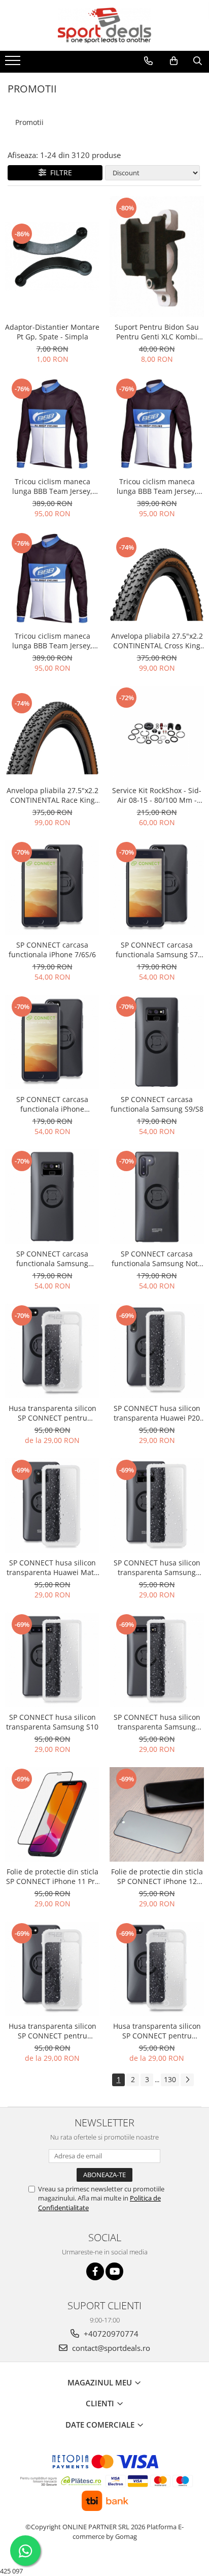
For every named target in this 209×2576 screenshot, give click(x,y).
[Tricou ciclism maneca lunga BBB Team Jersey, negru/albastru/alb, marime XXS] (52, 424)
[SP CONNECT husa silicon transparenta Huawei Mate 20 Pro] (52, 1505)
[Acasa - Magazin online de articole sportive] (104, 25)
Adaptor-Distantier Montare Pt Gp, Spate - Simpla (52, 332)
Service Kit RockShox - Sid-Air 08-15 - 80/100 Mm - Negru (157, 795)
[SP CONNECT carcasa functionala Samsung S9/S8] (157, 1042)
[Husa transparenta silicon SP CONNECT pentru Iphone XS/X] (52, 1351)
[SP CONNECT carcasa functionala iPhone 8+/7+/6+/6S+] (52, 1042)
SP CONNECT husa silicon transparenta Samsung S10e (157, 1722)
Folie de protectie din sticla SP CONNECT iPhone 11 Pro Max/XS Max (53, 1876)
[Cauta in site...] (198, 61)
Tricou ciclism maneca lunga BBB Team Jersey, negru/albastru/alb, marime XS (157, 486)
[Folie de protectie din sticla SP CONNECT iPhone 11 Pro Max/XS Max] (52, 1814)
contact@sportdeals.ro (110, 2348)
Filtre (59, 172)
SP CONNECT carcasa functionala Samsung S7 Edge (157, 950)
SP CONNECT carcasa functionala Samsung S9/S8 (157, 1104)
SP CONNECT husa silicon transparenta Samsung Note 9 (157, 1567)
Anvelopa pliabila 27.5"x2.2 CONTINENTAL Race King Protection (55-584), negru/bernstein (53, 795)
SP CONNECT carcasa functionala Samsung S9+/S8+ (52, 1259)
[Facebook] (95, 2271)
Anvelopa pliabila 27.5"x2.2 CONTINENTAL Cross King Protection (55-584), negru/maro (157, 641)
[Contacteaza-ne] (148, 61)
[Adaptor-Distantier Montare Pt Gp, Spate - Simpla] (52, 256)
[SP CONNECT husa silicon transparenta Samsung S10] (52, 1660)
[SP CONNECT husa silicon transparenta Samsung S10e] (157, 1660)
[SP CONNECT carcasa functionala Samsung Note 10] (157, 1197)
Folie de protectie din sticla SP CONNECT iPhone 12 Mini (157, 1876)
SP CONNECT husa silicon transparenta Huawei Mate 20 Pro (52, 1567)
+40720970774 (110, 2334)
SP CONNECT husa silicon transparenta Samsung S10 (52, 1722)
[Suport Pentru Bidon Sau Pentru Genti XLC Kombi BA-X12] (157, 256)
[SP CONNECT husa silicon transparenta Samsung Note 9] (157, 1505)
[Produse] (14, 64)
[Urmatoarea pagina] (187, 2080)
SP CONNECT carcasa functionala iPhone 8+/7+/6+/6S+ (52, 1104)
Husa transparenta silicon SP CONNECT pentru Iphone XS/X (53, 1413)
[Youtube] (114, 2271)
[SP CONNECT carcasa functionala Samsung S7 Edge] (157, 888)
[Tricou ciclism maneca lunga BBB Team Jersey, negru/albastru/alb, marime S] (52, 579)
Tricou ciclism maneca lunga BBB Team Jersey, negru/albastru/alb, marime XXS (52, 486)
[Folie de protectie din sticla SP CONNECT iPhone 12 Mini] (157, 1814)
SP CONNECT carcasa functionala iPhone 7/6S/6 (52, 950)
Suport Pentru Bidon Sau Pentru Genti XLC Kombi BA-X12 (157, 332)
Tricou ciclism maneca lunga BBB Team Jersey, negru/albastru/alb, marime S (52, 641)
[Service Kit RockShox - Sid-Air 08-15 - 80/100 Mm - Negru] (157, 733)
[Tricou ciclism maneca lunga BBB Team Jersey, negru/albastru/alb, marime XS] (157, 424)
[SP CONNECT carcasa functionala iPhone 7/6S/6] (52, 888)
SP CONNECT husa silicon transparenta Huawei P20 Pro (157, 1413)
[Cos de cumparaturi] (174, 61)
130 (170, 2079)
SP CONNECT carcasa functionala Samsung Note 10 (157, 1259)
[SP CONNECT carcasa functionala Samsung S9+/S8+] (52, 1197)
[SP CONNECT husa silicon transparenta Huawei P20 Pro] (157, 1351)
